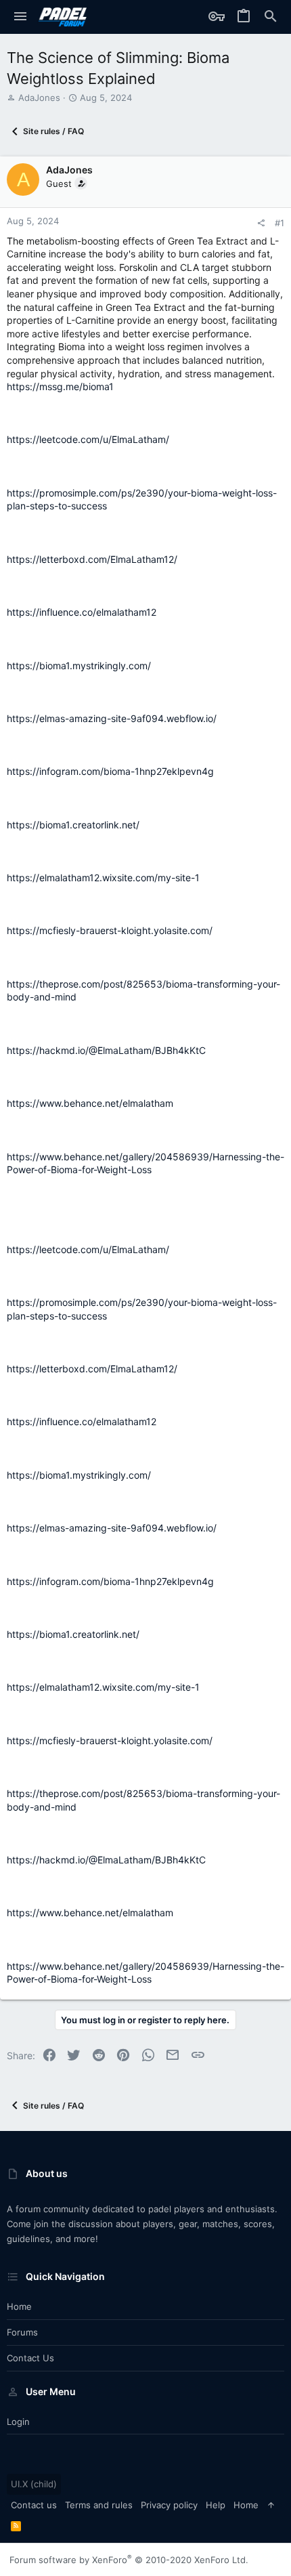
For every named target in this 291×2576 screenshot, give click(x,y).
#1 (279, 223)
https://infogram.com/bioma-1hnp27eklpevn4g (110, 771)
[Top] (271, 2505)
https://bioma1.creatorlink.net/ (73, 825)
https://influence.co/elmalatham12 (82, 612)
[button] (20, 17)
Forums (22, 2332)
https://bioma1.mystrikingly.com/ (79, 666)
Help (216, 2505)
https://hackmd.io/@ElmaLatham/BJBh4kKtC (106, 1050)
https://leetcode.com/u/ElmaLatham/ (88, 439)
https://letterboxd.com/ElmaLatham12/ (92, 559)
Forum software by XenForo (129, 2560)
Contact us (30, 2358)
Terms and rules (99, 2505)
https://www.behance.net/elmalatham (90, 1103)
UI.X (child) (34, 2484)
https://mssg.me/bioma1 (60, 386)
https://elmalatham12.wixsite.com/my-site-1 (103, 878)
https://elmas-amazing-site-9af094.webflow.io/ (112, 718)
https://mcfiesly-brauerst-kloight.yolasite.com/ (110, 930)
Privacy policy (169, 2505)
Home (19, 2306)
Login (18, 2422)
